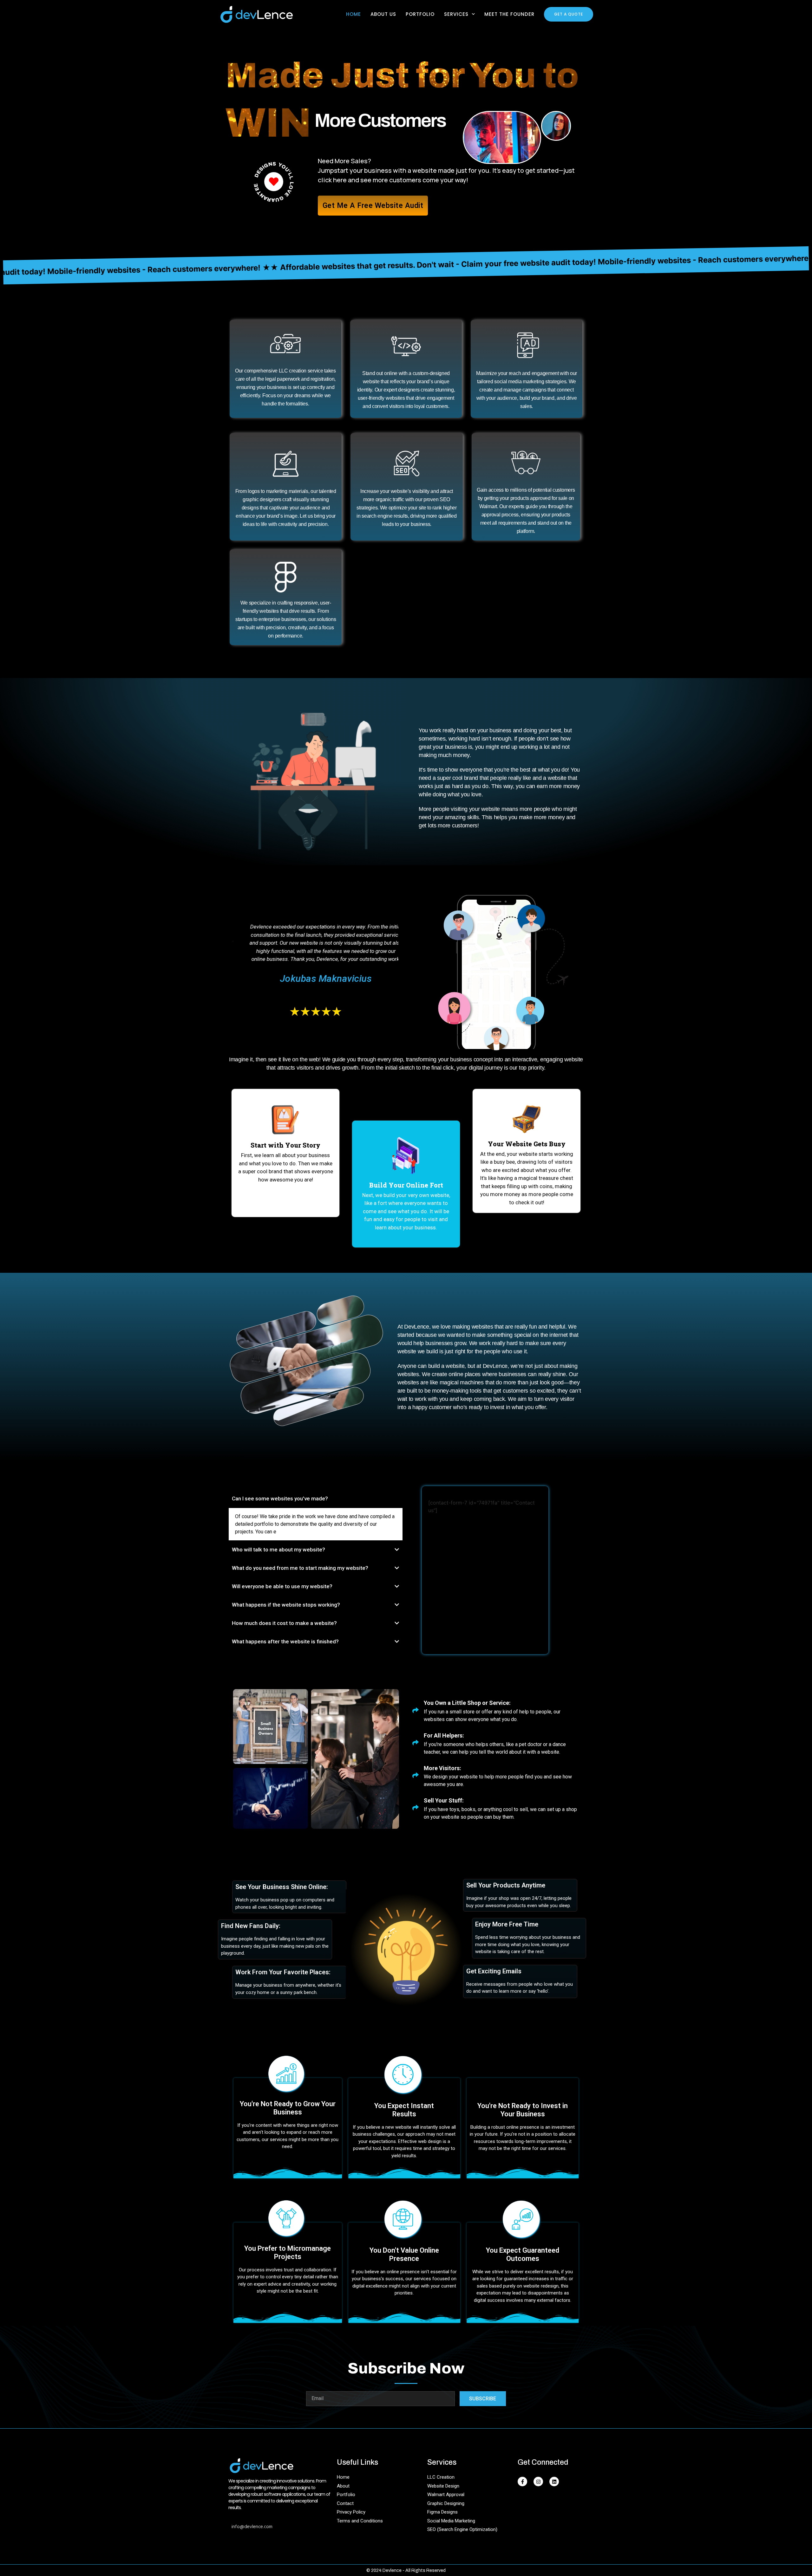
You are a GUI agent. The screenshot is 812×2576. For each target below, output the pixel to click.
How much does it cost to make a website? (284, 1623)
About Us (383, 14)
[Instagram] (538, 2482)
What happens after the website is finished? (285, 1641)
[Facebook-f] (522, 2482)
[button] (316, 1499)
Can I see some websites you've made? (280, 1498)
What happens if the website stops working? (286, 1605)
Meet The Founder (509, 14)
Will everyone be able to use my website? (282, 1586)
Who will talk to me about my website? (278, 1550)
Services (456, 14)
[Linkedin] (554, 2482)
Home (354, 14)
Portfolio (420, 14)
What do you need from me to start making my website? (300, 1568)
